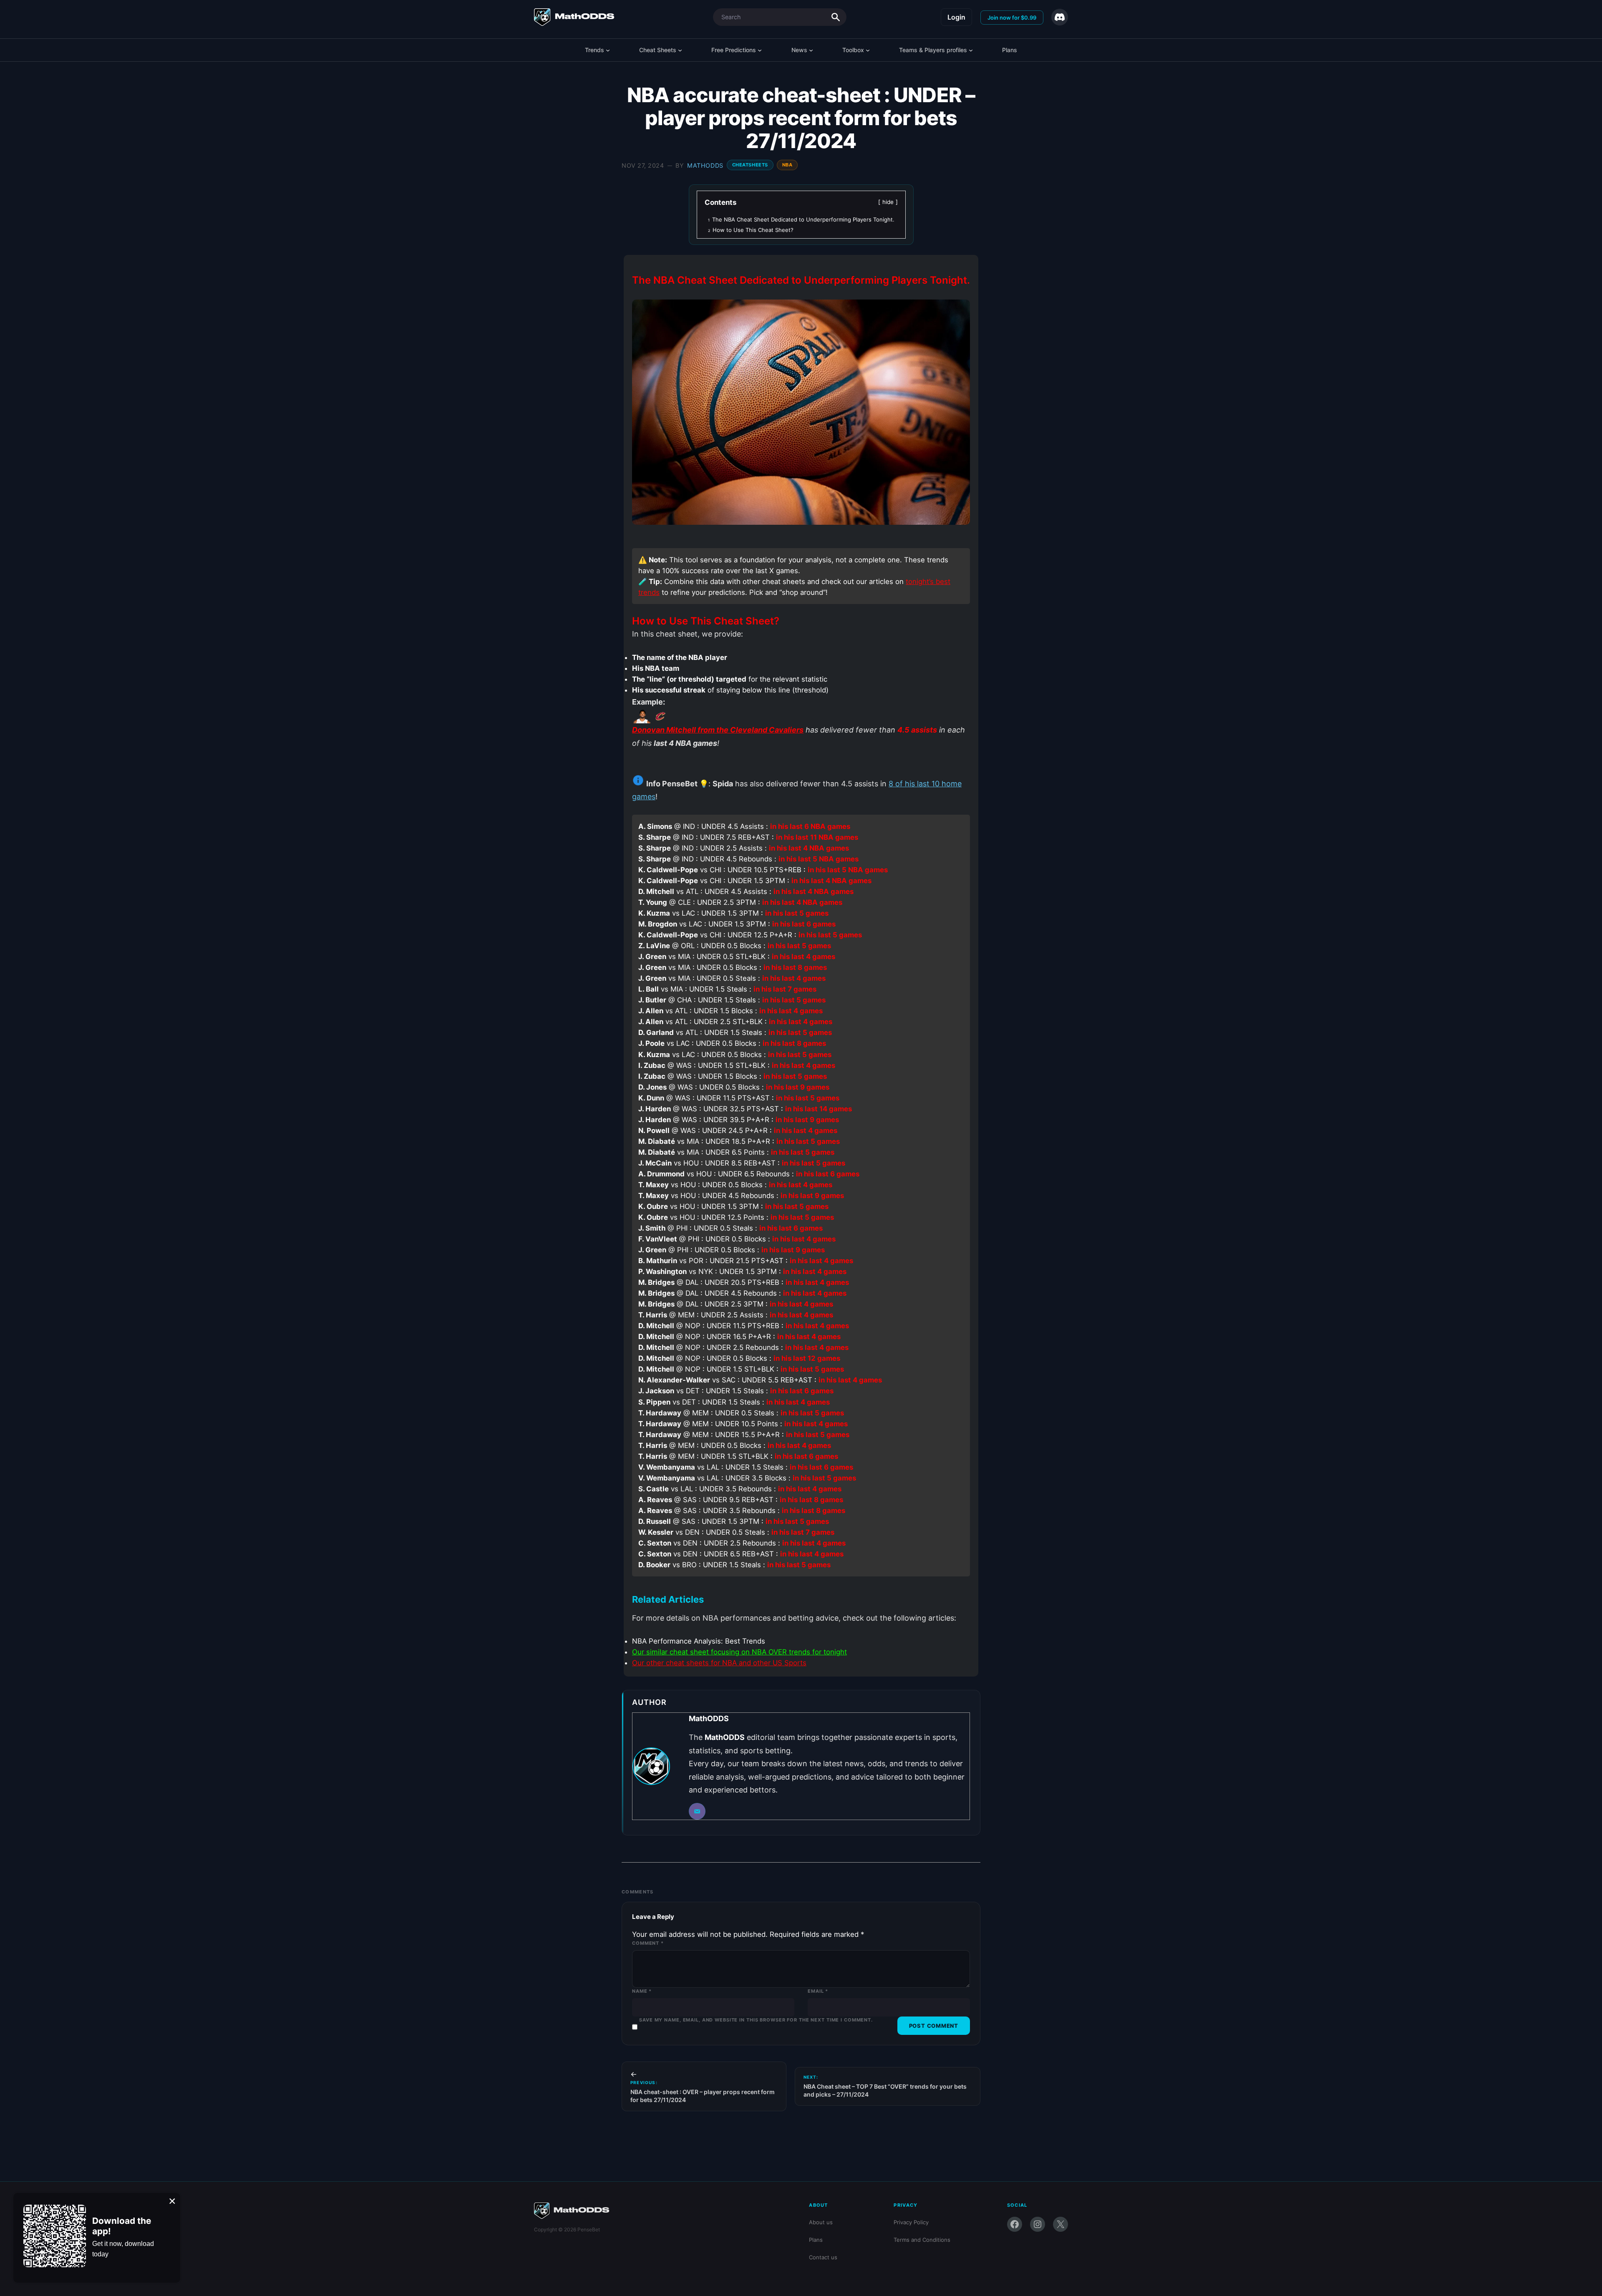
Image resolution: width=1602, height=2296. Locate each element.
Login (956, 17)
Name (642, 1991)
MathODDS (705, 165)
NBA (787, 165)
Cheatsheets (750, 165)
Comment (648, 1943)
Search (836, 17)
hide (888, 202)
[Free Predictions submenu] (760, 50)
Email (818, 1991)
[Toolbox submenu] (868, 50)
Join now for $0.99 (1012, 18)
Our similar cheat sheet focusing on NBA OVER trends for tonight (739, 1652)
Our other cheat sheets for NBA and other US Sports (719, 1663)
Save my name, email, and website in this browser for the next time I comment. (756, 2020)
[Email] (697, 1811)
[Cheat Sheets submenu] (680, 50)
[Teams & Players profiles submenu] (971, 50)
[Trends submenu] (608, 50)
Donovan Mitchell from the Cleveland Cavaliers (718, 730)
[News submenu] (811, 50)
